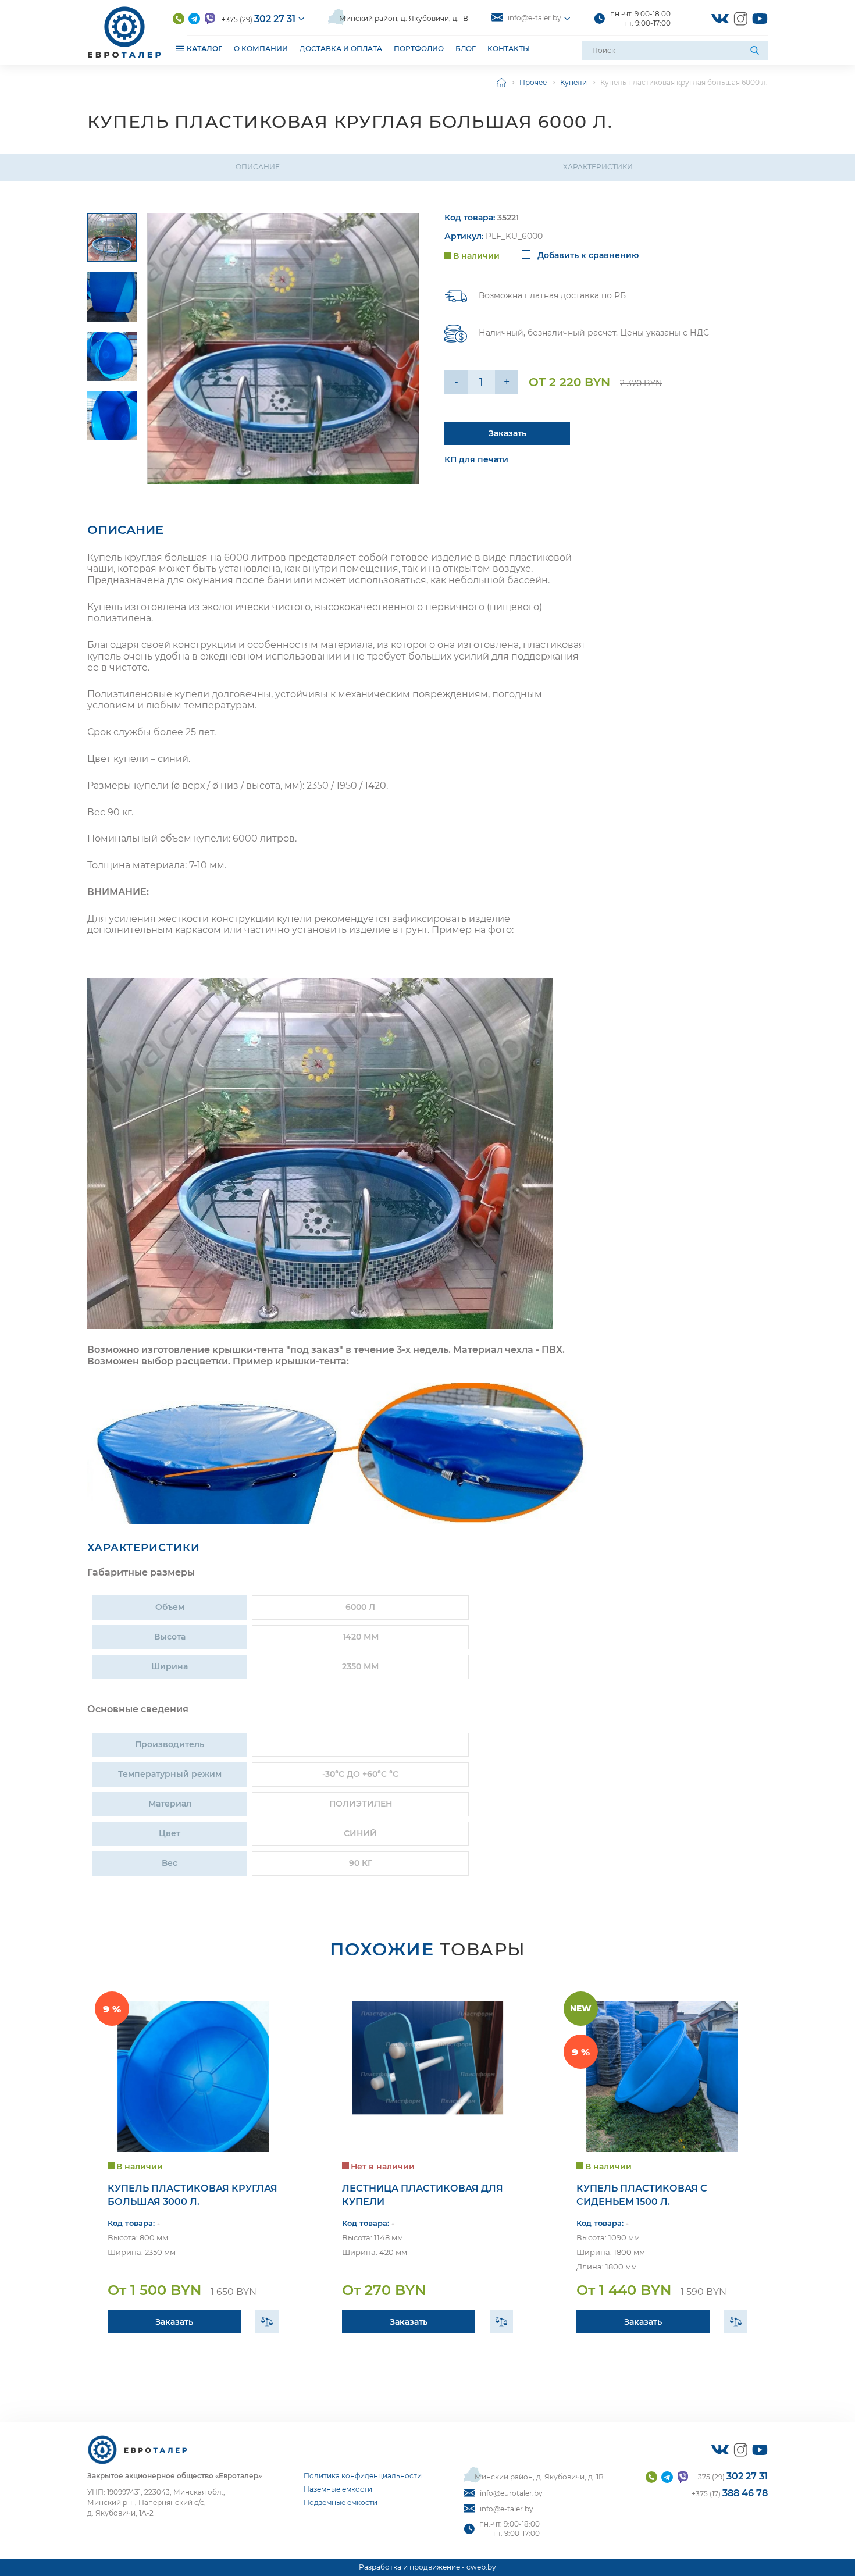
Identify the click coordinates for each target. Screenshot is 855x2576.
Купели (573, 82)
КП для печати (476, 459)
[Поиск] (756, 51)
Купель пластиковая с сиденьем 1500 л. (642, 2195)
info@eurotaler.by (511, 2493)
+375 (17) (730, 2493)
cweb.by (481, 2567)
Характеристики (598, 167)
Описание (258, 167)
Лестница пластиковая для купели (423, 2195)
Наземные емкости (338, 2489)
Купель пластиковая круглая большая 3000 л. (193, 2195)
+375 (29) (259, 19)
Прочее (533, 82)
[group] (283, 349)
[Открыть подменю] (180, 48)
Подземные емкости (341, 2502)
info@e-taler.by (535, 18)
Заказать (507, 433)
